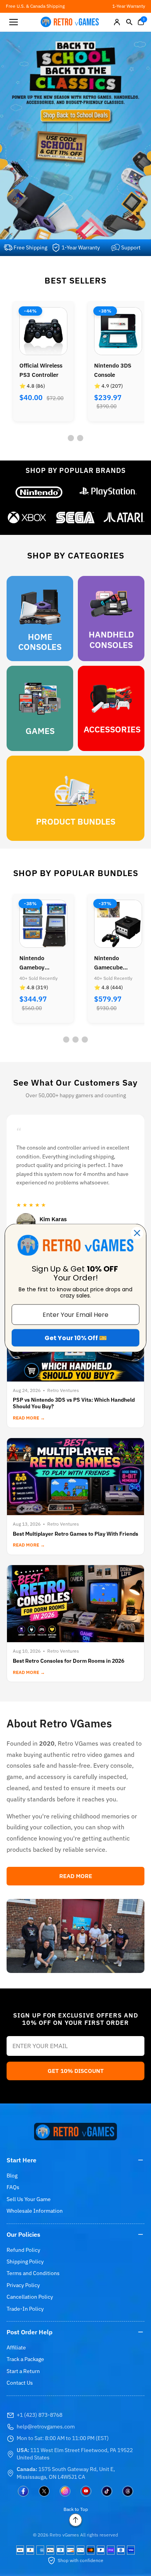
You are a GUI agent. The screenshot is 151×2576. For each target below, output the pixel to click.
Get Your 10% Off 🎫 (76, 1338)
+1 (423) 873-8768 (39, 2415)
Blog (12, 2176)
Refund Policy (23, 2250)
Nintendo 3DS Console (113, 370)
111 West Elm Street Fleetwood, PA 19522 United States (75, 2454)
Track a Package (25, 2359)
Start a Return (23, 2371)
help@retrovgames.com (46, 2426)
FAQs (13, 2187)
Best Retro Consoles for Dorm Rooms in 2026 (69, 1661)
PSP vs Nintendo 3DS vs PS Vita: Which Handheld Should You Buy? (74, 1403)
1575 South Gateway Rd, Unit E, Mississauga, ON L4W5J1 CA (66, 2473)
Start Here (21, 2160)
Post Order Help (30, 2332)
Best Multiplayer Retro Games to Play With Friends (75, 1534)
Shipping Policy (25, 2262)
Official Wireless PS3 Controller (41, 370)
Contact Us (20, 2383)
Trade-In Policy (25, 2309)
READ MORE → (29, 1418)
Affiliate (16, 2347)
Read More (76, 1876)
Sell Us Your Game (29, 2199)
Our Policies (23, 2234)
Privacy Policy (23, 2285)
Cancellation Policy (30, 2297)
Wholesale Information (35, 2211)
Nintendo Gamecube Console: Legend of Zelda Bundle (116, 963)
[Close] (137, 1233)
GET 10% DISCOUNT (76, 2071)
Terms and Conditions (33, 2273)
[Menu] (14, 22)
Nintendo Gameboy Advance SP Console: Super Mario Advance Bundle (39, 963)
